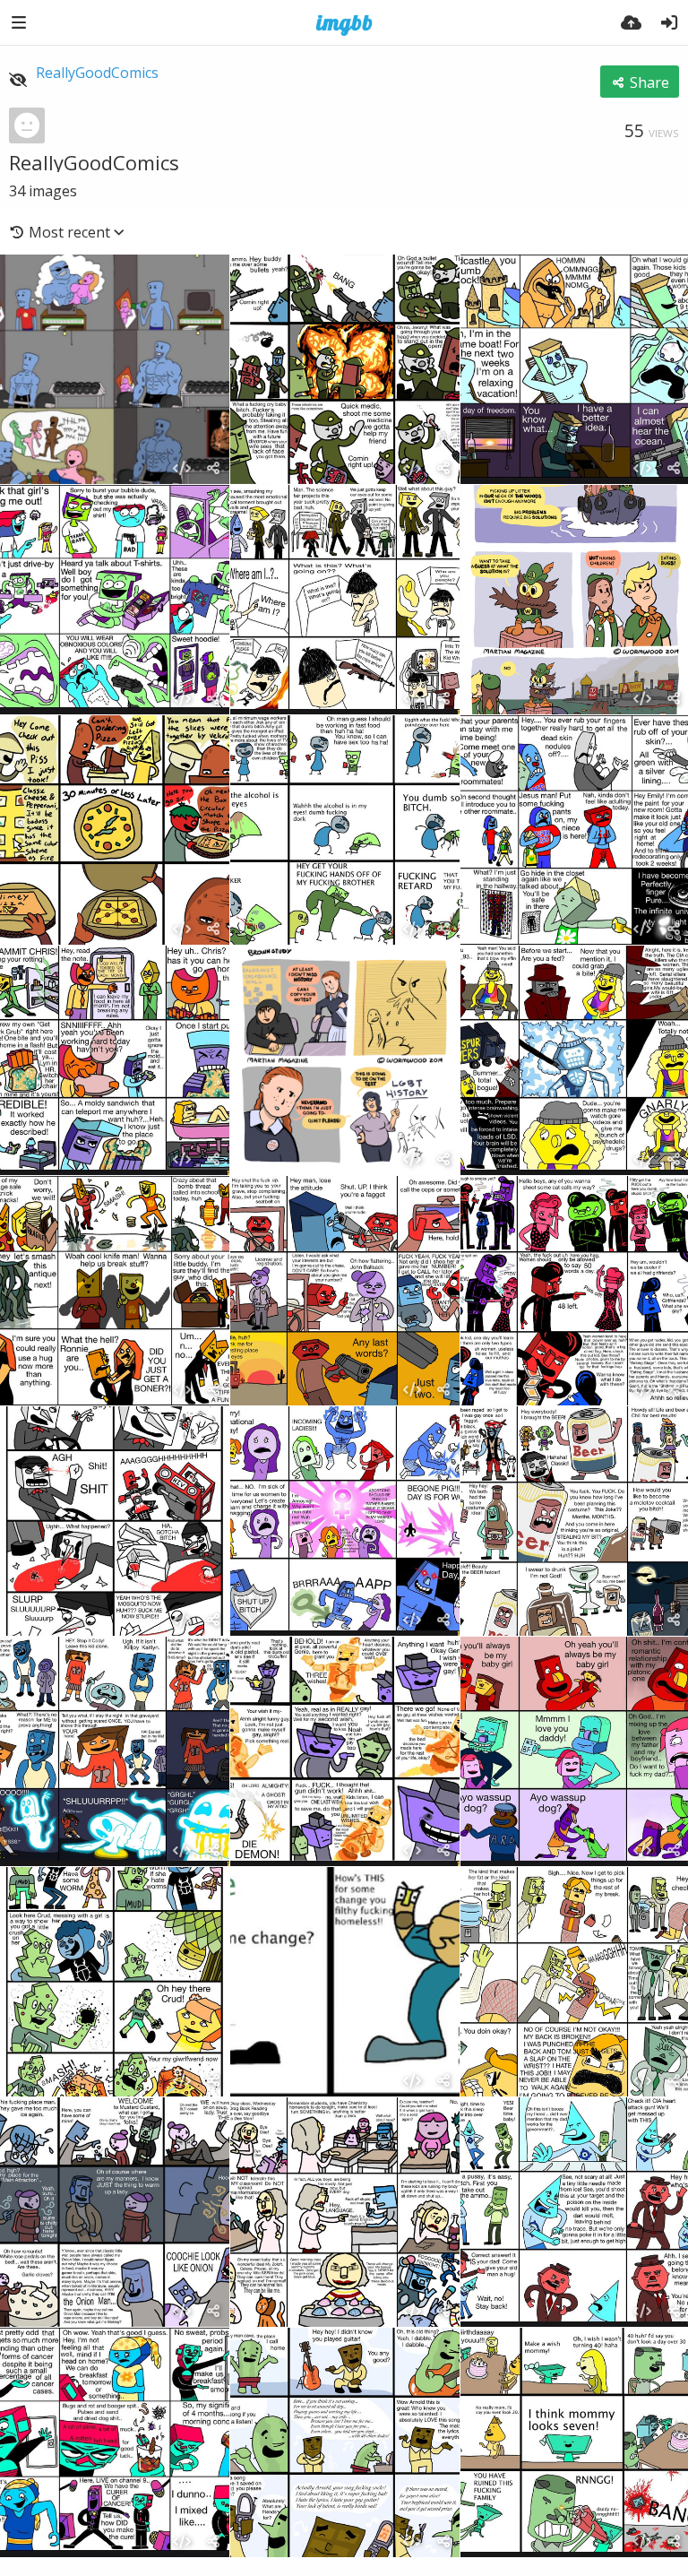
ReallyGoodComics (97, 73)
